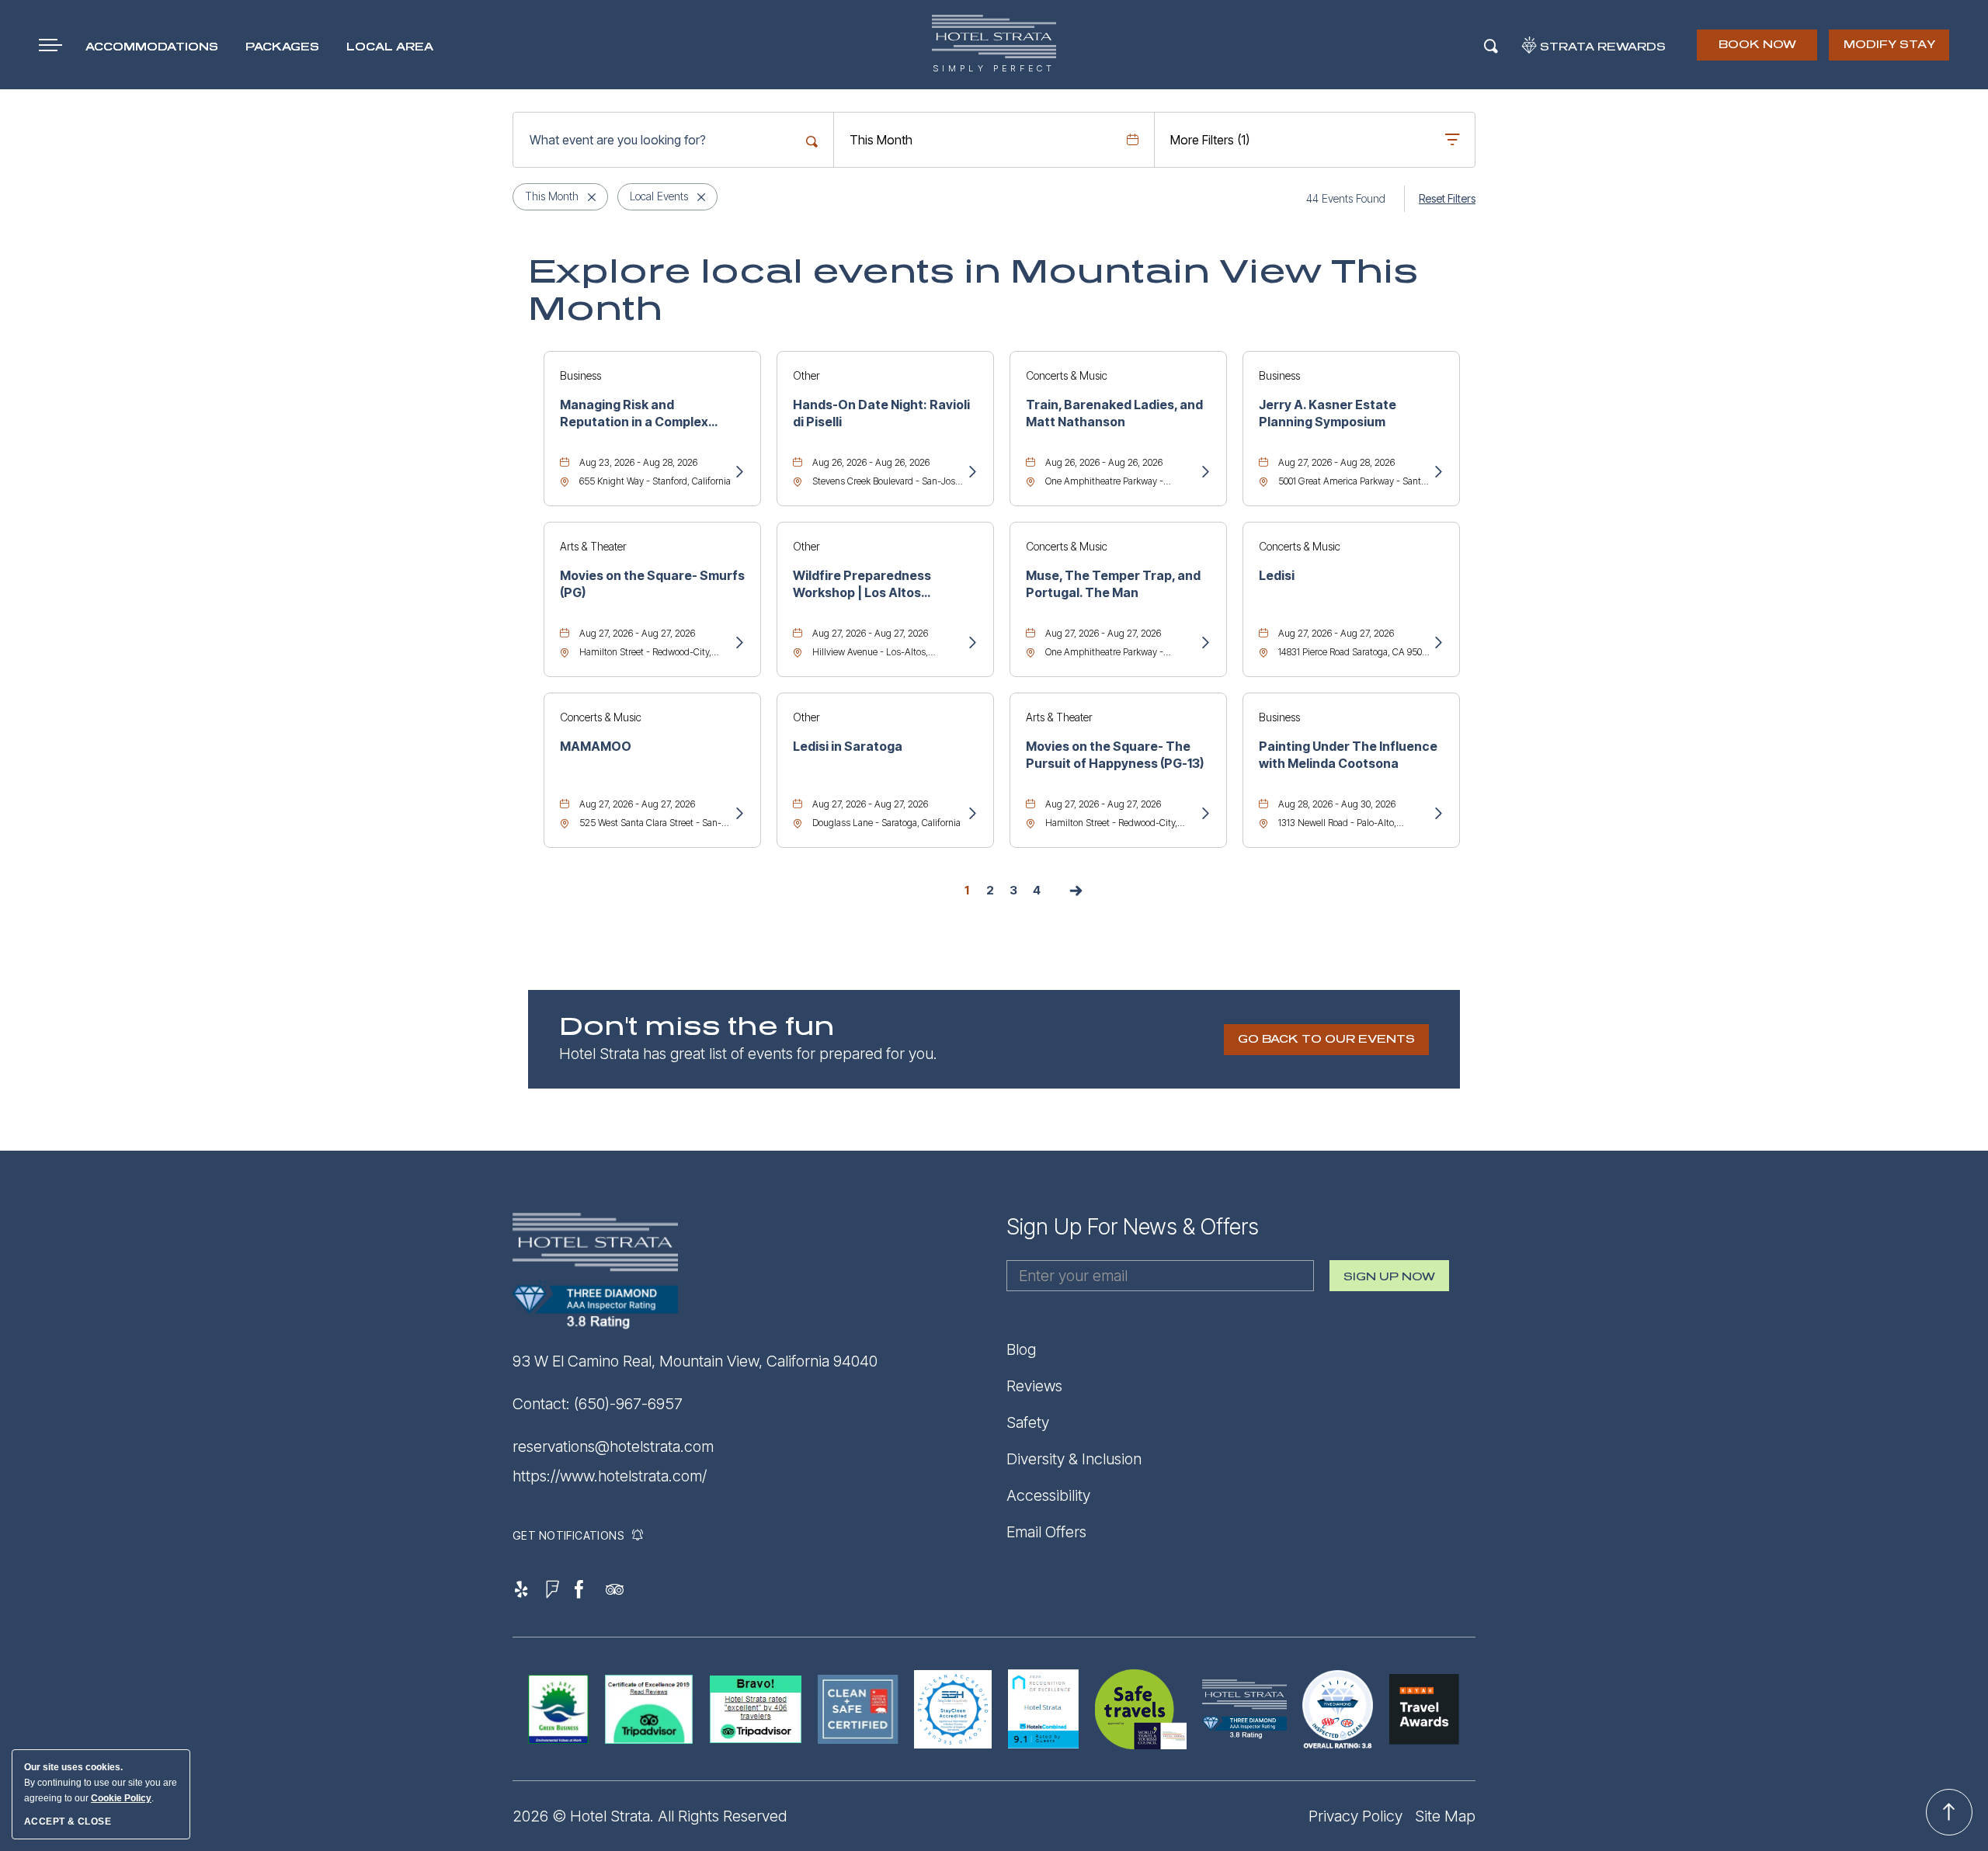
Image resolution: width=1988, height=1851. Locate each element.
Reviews (1034, 1386)
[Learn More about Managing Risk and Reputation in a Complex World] (739, 473)
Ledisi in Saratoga (848, 746)
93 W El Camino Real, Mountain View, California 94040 (695, 1361)
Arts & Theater (593, 546)
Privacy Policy (1355, 1816)
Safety (1028, 1422)
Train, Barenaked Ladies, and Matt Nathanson (1114, 413)
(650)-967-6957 (628, 1404)
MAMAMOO (596, 746)
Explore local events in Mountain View (973, 290)
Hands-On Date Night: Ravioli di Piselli (881, 413)
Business (580, 375)
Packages (282, 47)
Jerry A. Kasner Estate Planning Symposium (1328, 413)
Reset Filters (1447, 198)
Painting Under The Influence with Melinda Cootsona (1348, 755)
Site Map (1445, 1816)
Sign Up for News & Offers (1133, 1227)
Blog (1021, 1349)
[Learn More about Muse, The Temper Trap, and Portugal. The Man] (1204, 644)
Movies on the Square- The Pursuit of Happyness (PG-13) (1115, 755)
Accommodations (152, 47)
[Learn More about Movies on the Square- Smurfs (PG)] (739, 644)
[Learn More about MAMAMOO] (739, 814)
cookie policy (121, 1798)
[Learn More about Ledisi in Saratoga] (971, 814)
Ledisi (1277, 575)
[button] (1326, 1040)
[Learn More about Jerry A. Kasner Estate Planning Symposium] (1437, 473)
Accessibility (1048, 1495)
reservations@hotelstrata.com (613, 1446)
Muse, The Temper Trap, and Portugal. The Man (1113, 584)
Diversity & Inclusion (1074, 1459)
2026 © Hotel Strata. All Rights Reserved (650, 1816)
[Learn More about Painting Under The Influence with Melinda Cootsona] (1437, 814)
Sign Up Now (1389, 1281)
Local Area (390, 47)
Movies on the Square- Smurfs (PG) (652, 584)
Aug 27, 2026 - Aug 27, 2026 (637, 633)
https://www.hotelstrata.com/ (610, 1476)
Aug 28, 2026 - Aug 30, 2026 (1337, 804)
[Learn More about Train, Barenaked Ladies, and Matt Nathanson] (1204, 473)
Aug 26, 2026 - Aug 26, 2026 (871, 462)
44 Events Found (1346, 198)
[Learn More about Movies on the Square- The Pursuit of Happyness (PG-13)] (1204, 814)
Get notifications (568, 1535)
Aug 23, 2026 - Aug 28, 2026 (638, 462)
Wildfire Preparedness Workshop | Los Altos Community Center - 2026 (872, 585)
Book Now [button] (1759, 50)
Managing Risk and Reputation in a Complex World (634, 414)
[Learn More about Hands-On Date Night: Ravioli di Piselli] (971, 473)
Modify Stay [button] (1889, 45)
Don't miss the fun (697, 1027)
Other (806, 375)
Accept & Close (68, 1821)
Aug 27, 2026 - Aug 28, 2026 (1336, 462)
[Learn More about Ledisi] (1437, 644)
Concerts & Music (1067, 375)
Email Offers (1046, 1532)
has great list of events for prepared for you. (748, 1054)
